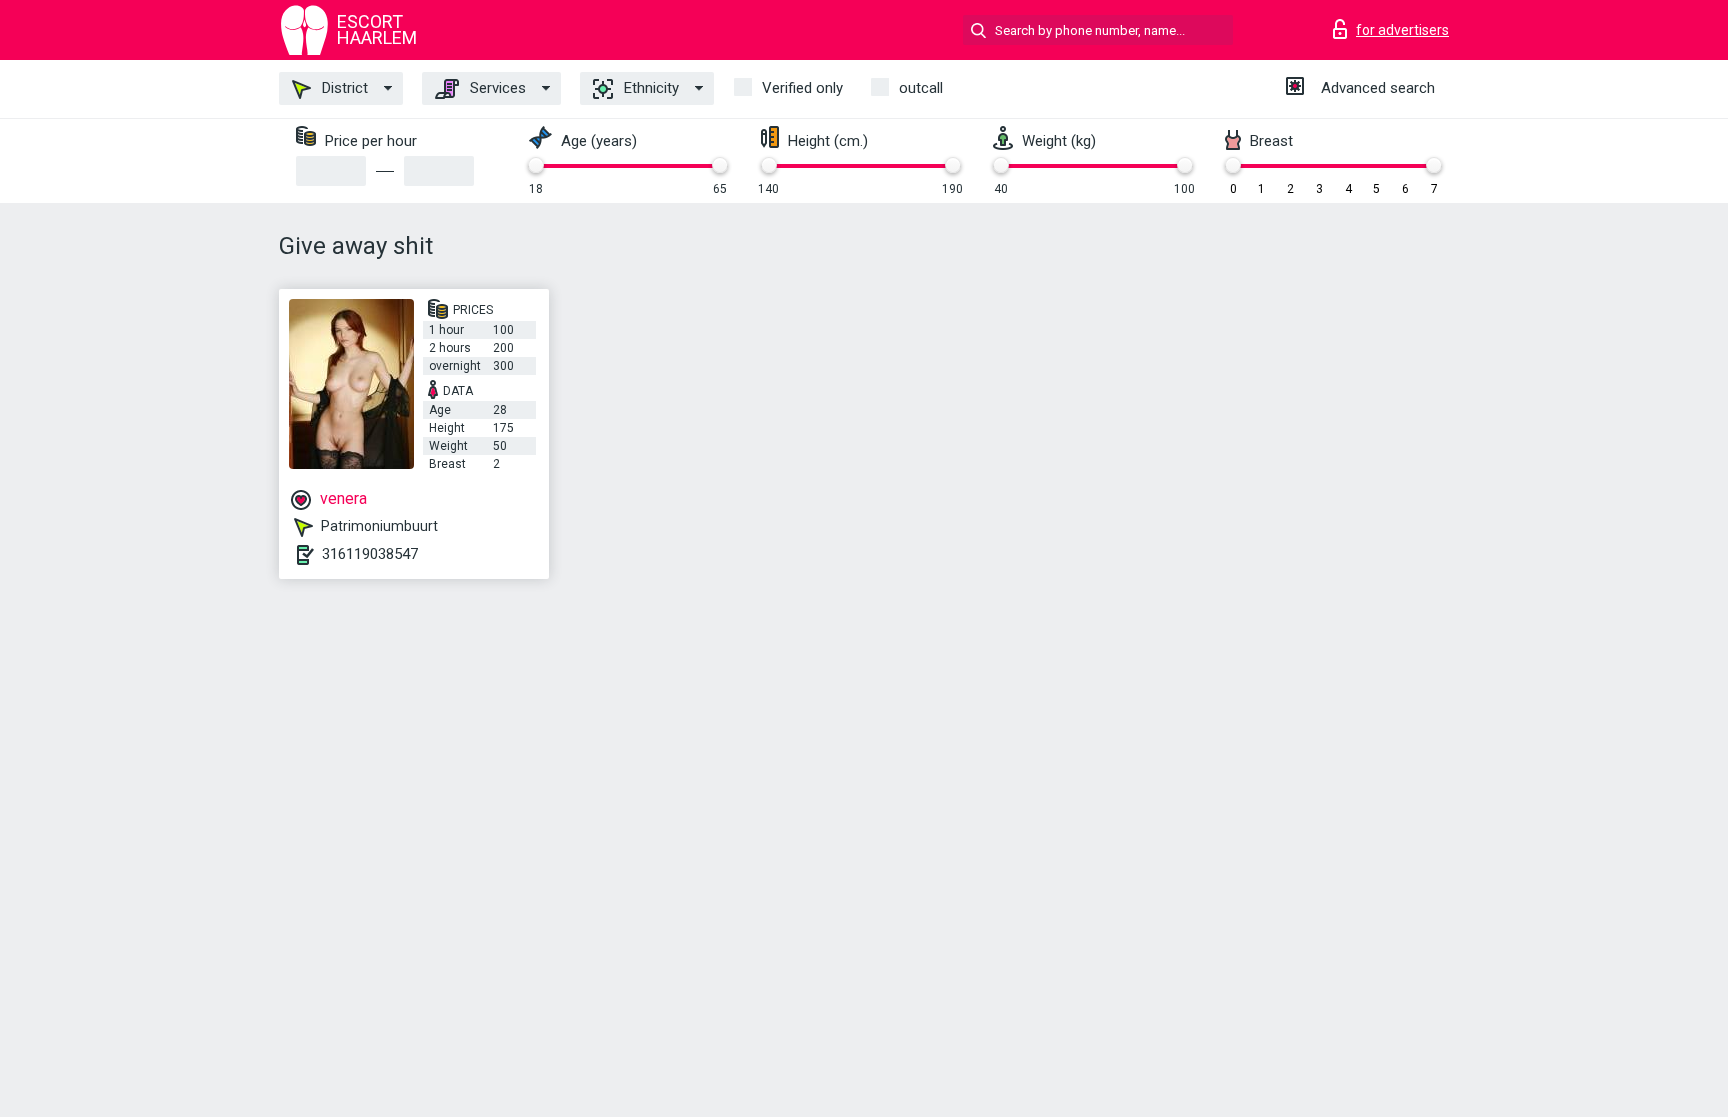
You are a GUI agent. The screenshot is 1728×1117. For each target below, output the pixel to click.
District (343, 88)
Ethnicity (649, 88)
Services (496, 88)
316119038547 (370, 554)
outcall (921, 88)
